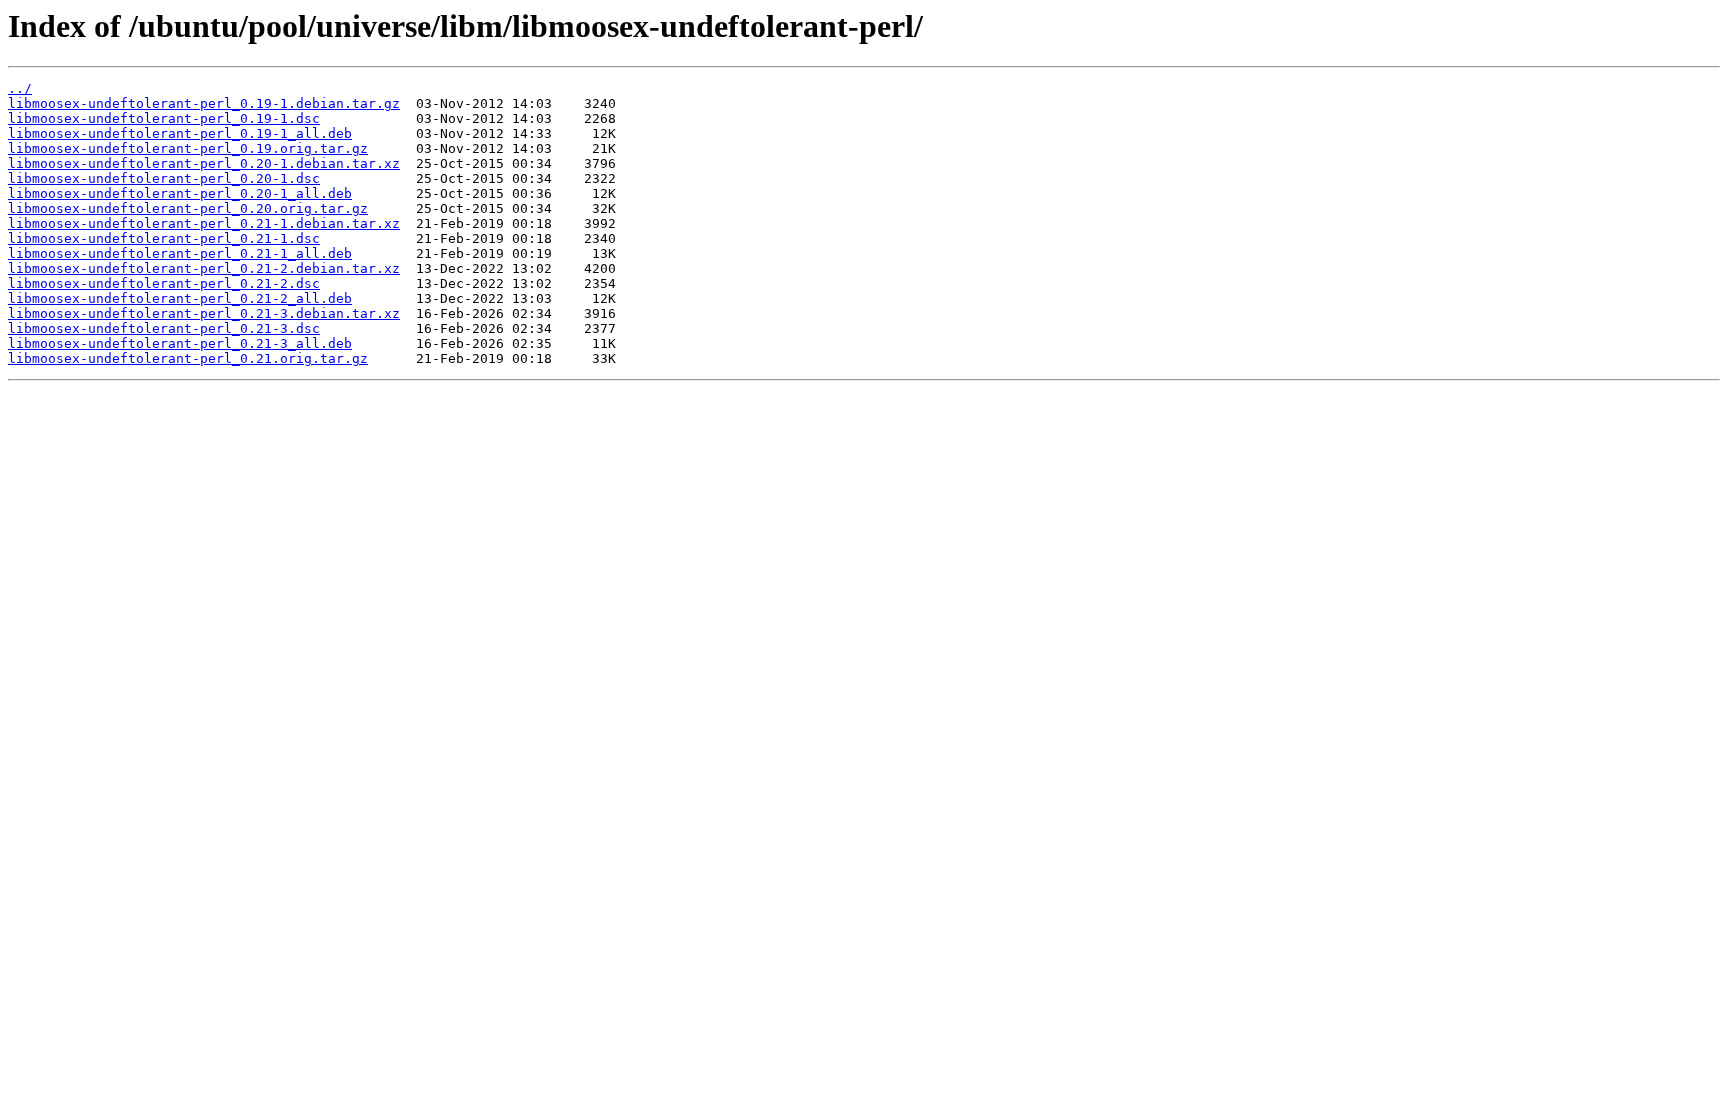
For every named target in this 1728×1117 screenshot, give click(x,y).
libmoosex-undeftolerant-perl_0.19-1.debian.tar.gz (204, 103)
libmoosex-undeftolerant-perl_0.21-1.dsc (164, 238)
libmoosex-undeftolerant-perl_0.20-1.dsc (164, 178)
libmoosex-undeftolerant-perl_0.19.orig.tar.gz (188, 148)
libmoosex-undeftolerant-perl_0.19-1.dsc (164, 118)
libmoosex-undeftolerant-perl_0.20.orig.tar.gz (188, 208)
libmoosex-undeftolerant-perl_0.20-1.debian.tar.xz (204, 163)
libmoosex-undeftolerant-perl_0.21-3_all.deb (180, 343)
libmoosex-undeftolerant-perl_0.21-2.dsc (164, 283)
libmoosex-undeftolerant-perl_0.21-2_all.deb (180, 298)
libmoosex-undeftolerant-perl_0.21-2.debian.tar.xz (204, 268)
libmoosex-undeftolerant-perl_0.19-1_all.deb (180, 133)
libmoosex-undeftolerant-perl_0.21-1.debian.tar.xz (204, 223)
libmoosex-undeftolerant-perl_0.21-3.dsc (164, 328)
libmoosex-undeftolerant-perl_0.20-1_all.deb (180, 193)
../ (20, 88)
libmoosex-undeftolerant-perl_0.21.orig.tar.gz (188, 358)
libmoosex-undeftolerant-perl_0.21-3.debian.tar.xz (204, 313)
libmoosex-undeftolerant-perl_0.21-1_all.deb (180, 253)
